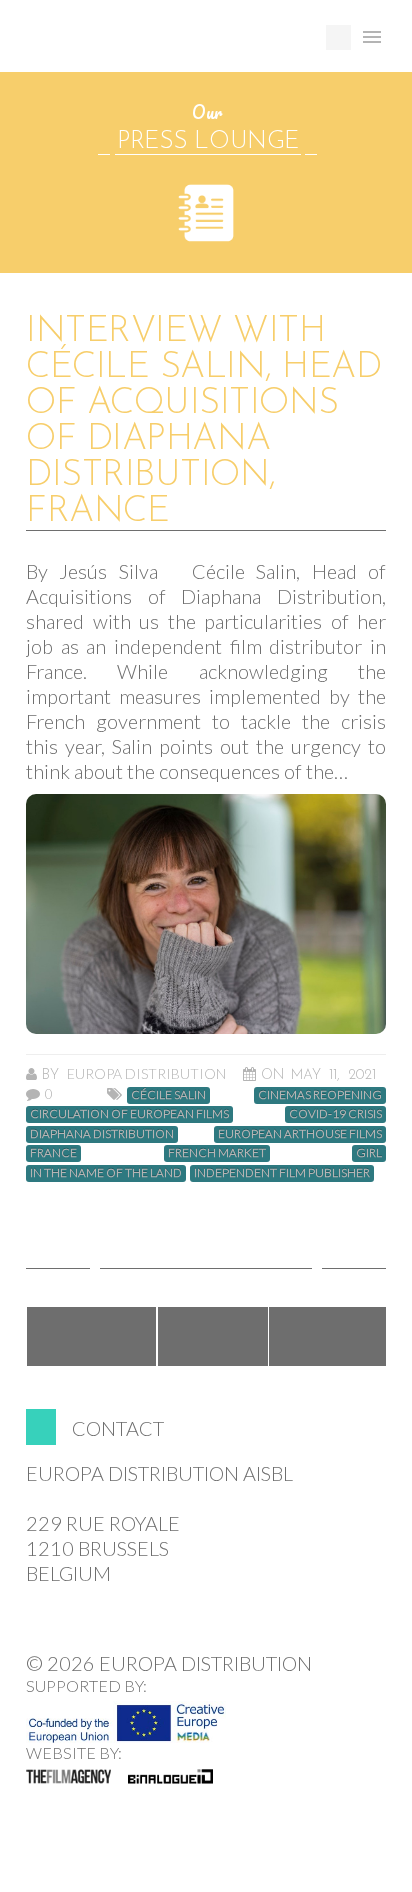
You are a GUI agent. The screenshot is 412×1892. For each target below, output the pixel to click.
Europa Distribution (121, 45)
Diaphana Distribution (102, 1134)
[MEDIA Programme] (126, 1717)
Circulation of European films (129, 1114)
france (53, 1153)
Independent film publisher (282, 1173)
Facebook (91, 1336)
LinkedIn (328, 1336)
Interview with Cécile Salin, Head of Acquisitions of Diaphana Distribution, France (203, 422)
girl (369, 1153)
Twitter (213, 1336)
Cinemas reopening (320, 1095)
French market (217, 1153)
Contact (118, 1428)
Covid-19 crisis (335, 1114)
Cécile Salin (168, 1095)
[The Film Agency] (68, 1776)
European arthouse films (300, 1134)
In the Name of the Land (106, 1173)
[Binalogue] (170, 1776)
